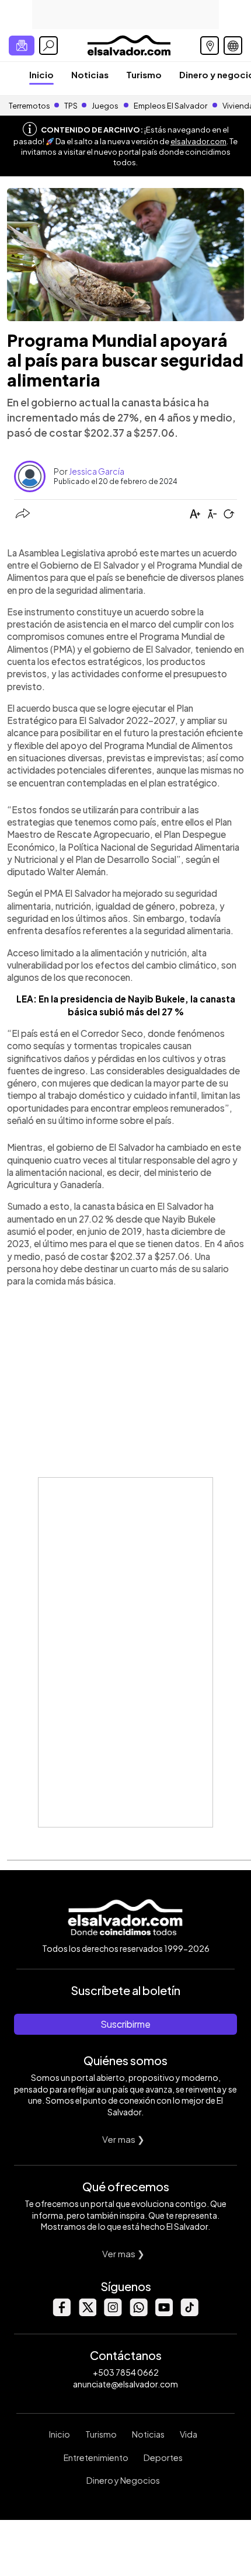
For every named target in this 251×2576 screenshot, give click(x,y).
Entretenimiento (96, 2457)
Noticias (90, 74)
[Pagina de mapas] (210, 46)
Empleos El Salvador (170, 106)
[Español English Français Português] (233, 46)
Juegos (105, 106)
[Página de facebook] (61, 2313)
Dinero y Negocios (123, 2480)
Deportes (163, 2457)
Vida (189, 2434)
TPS (71, 106)
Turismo (144, 74)
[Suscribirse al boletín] (22, 46)
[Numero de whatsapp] (138, 2313)
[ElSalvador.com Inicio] (129, 44)
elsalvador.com (198, 141)
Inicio (41, 74)
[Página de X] (87, 2313)
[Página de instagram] (113, 2313)
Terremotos (29, 106)
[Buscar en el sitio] (48, 46)
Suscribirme (125, 2024)
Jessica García (97, 471)
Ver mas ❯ (123, 2139)
